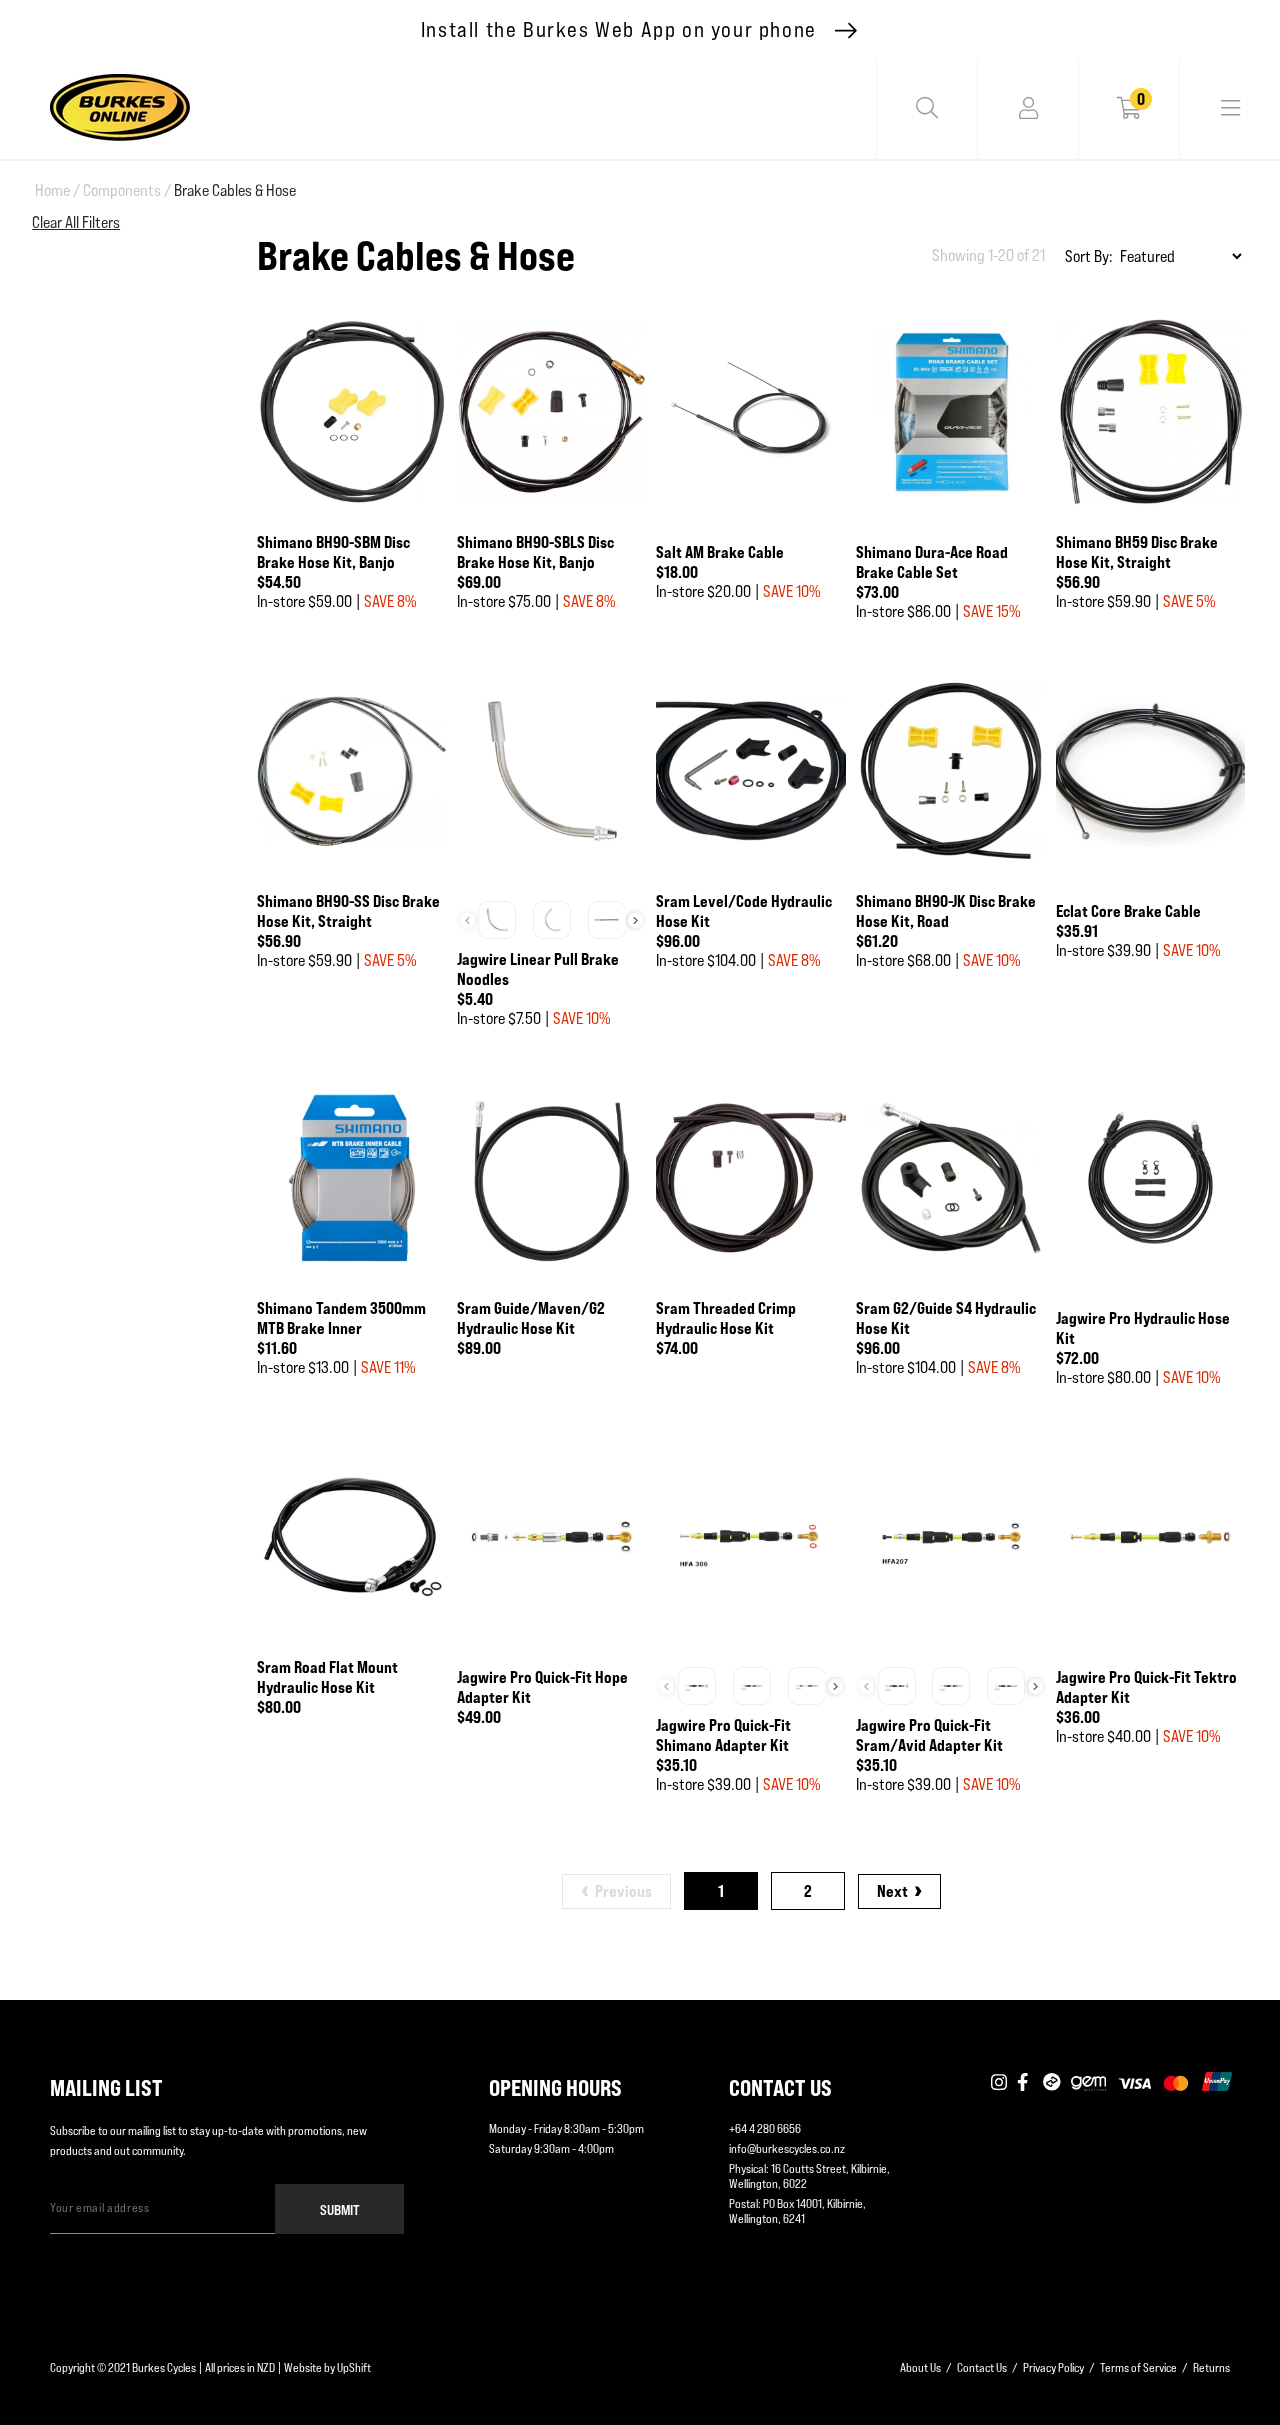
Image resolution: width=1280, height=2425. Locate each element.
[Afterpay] (1052, 2083)
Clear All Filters (76, 222)
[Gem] (1088, 2083)
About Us (920, 2367)
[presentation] (635, 920)
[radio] (497, 920)
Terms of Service (1138, 2367)
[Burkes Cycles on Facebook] (1025, 2083)
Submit (340, 2209)
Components (127, 190)
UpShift (354, 2367)
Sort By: (1089, 256)
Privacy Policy (1053, 2367)
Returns (1211, 2367)
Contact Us (982, 2367)
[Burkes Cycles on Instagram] (999, 2083)
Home (57, 190)
